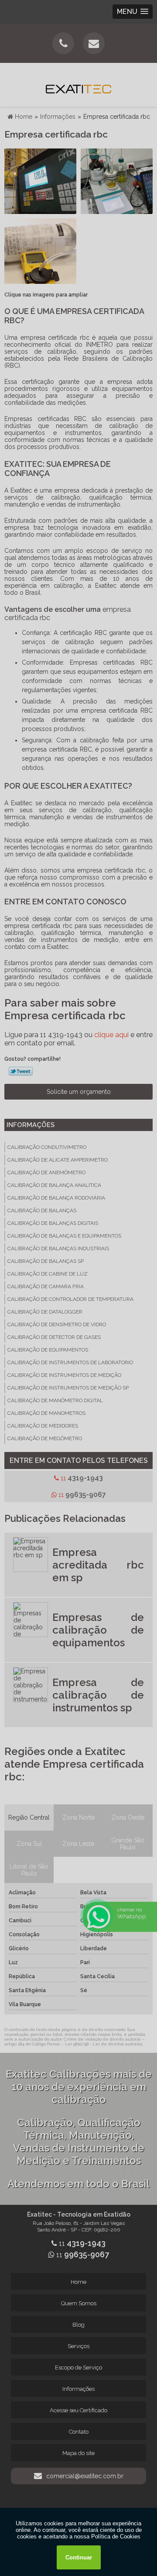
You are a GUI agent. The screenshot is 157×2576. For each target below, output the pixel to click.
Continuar (79, 2557)
